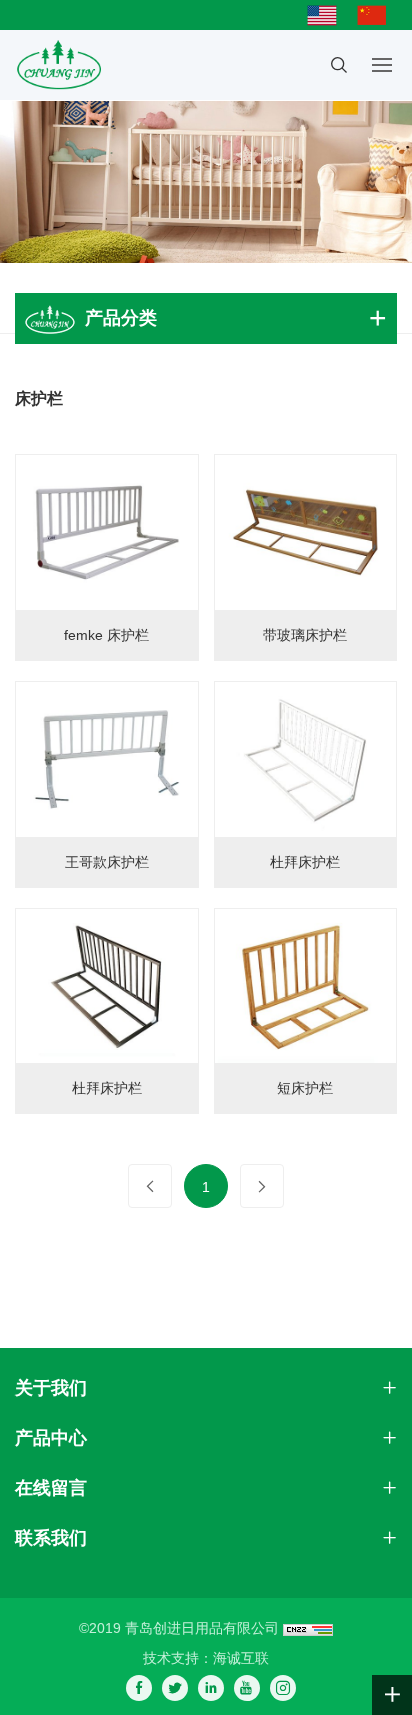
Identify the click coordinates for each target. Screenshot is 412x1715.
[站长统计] (308, 1628)
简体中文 (377, 15)
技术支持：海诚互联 (206, 1658)
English (327, 15)
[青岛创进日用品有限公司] (58, 65)
